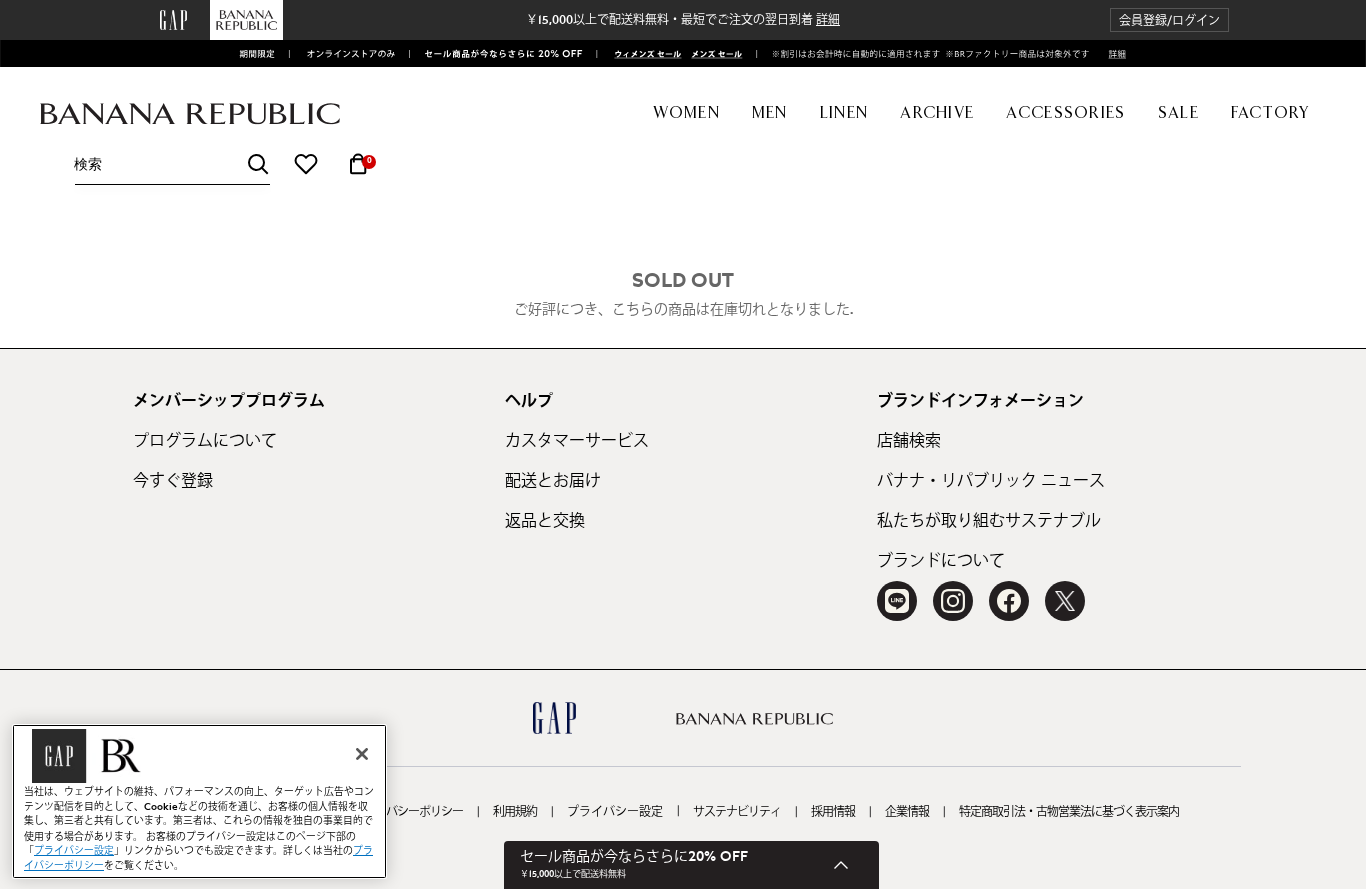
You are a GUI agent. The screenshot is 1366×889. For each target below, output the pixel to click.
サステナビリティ (737, 812)
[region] (199, 801)
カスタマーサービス (577, 441)
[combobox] (172, 164)
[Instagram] (953, 601)
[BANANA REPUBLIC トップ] (190, 114)
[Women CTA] (642, 54)
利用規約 (515, 812)
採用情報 (833, 812)
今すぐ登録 (173, 481)
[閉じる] (362, 754)
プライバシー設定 (615, 812)
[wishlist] (306, 164)
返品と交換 (545, 521)
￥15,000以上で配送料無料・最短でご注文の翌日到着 (683, 20)
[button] (1169, 20)
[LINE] (897, 601)
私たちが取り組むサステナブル (989, 521)
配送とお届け (553, 481)
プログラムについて (205, 441)
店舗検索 (909, 441)
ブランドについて (941, 561)
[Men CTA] (713, 54)
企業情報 (907, 812)
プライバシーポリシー (408, 812)
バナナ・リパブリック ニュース (991, 481)
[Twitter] (1065, 601)
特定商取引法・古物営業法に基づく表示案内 (1069, 812)
